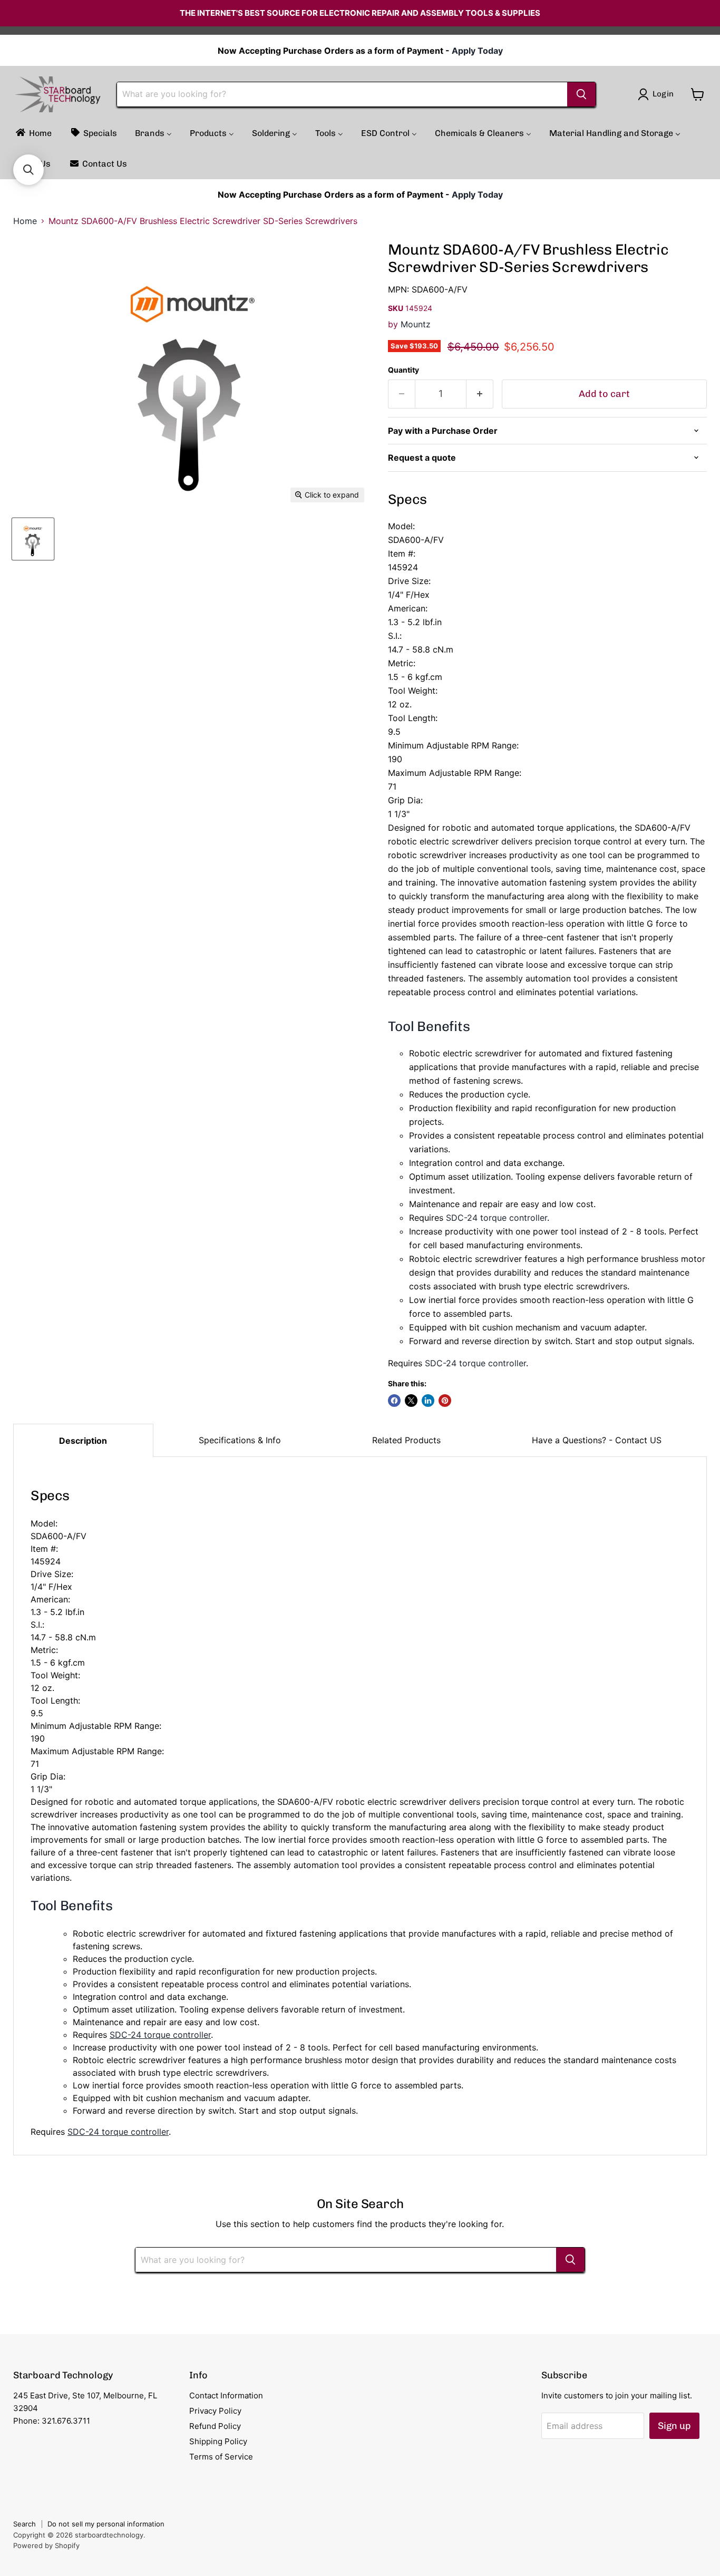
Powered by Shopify (46, 2545)
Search (25, 2524)
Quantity (403, 370)
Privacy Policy (215, 2411)
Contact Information (226, 2395)
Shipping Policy (218, 2441)
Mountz (416, 324)
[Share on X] (411, 1401)
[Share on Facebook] (394, 1401)
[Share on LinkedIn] (428, 1401)
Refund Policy (215, 2426)
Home (25, 221)
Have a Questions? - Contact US (597, 1440)
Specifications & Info (240, 1440)
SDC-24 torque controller (497, 1218)
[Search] (581, 94)
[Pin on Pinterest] (445, 1401)
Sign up (674, 2426)
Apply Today (477, 51)
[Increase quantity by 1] (480, 394)
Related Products (406, 1440)
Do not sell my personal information (106, 2524)
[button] (28, 170)
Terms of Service (221, 2457)
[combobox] (342, 94)
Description (83, 1441)
